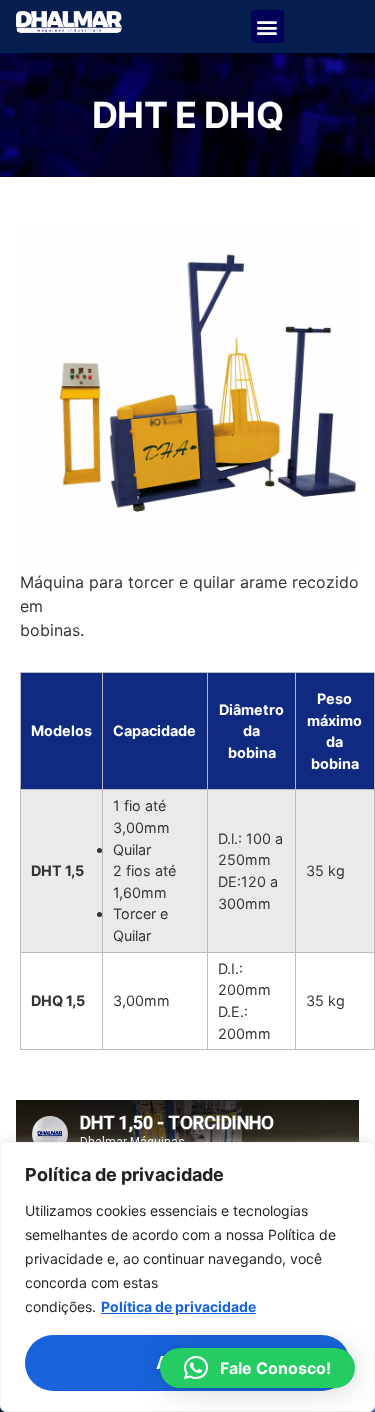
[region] (187, 1277)
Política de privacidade (178, 1306)
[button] (267, 26)
